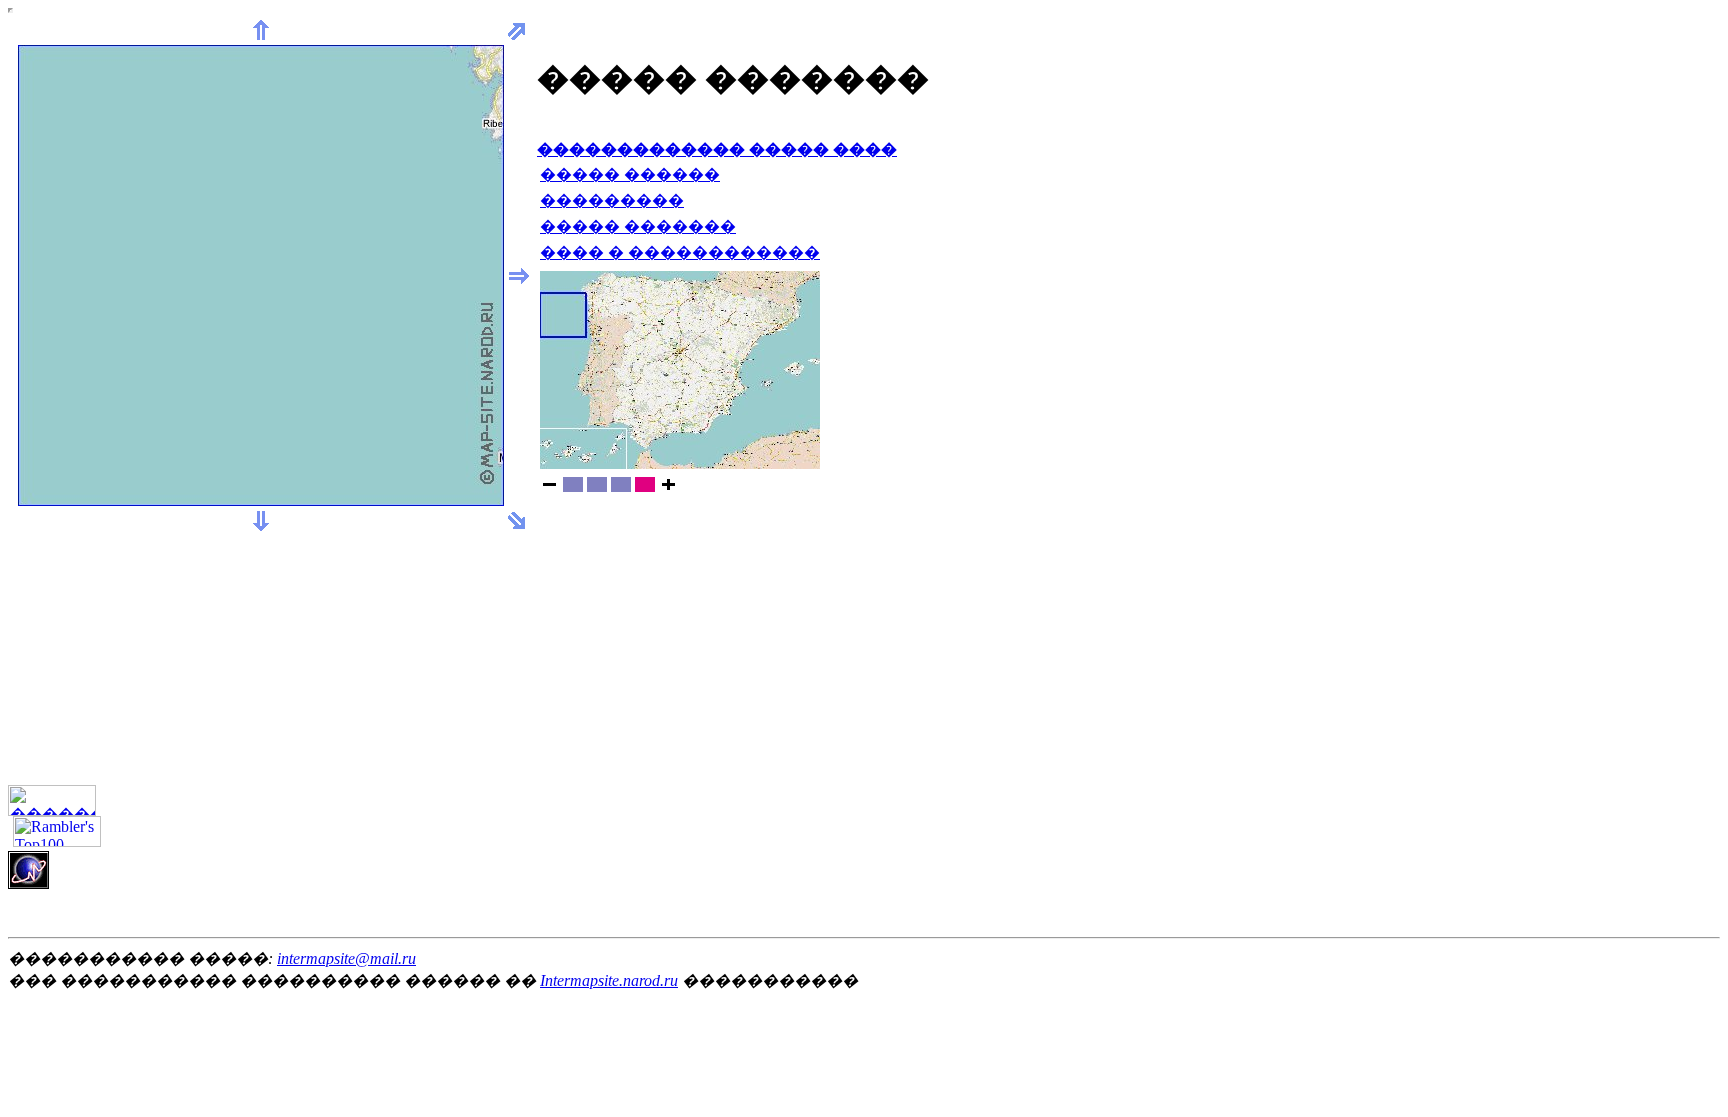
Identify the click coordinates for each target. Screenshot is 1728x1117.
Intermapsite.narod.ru (609, 980)
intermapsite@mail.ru (346, 958)
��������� (612, 200)
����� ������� (638, 226)
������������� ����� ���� (717, 149)
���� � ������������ (680, 252)
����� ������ (630, 174)
